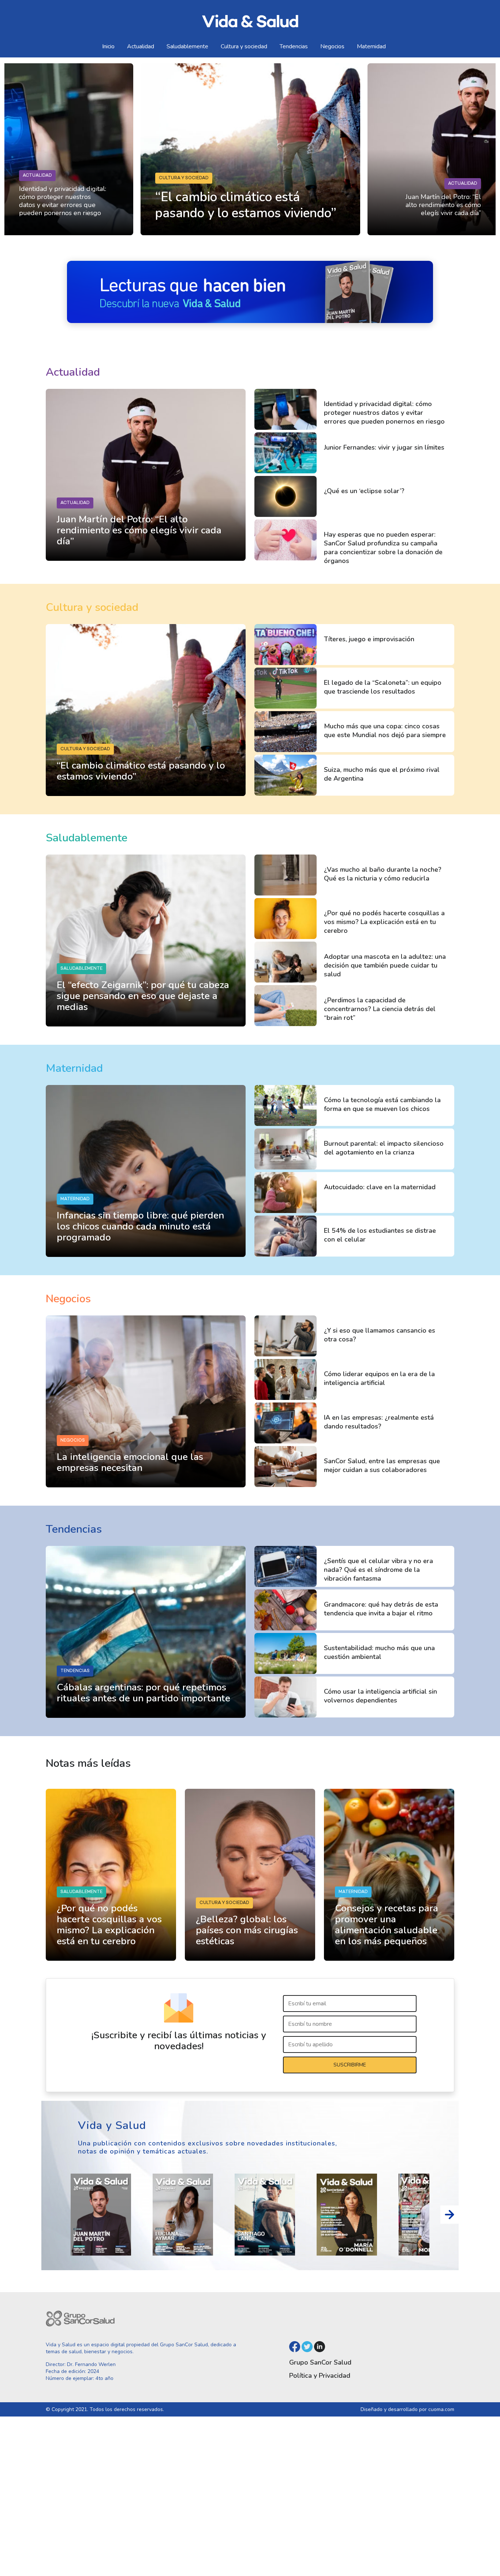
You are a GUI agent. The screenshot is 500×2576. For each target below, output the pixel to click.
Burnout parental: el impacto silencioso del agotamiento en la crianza (384, 1148)
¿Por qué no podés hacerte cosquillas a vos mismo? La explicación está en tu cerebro (384, 922)
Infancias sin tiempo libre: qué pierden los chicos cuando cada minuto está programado (140, 1226)
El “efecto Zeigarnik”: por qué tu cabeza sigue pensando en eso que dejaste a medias (143, 996)
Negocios (332, 46)
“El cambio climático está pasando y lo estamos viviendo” (141, 771)
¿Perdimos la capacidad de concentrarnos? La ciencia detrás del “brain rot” (380, 1009)
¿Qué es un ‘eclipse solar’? (364, 491)
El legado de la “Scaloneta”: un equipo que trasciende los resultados (383, 687)
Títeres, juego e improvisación (369, 639)
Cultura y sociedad (244, 46)
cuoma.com (441, 2409)
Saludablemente (187, 46)
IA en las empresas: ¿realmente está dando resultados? (379, 1422)
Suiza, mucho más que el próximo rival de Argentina (382, 774)
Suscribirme (350, 2065)
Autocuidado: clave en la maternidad (380, 1187)
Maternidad (371, 46)
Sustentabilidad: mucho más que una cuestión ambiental (379, 1652)
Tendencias (294, 46)
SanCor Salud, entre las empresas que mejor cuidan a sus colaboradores (382, 1465)
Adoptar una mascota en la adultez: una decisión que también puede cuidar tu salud (385, 965)
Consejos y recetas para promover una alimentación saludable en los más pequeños (387, 1925)
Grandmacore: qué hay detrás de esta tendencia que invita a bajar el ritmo (381, 1609)
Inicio (108, 46)
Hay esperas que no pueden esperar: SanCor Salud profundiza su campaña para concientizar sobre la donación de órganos (383, 548)
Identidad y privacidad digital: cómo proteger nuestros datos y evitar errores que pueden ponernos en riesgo (63, 201)
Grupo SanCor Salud (320, 2362)
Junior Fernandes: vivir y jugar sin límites (384, 447)
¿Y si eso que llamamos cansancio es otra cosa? (380, 1335)
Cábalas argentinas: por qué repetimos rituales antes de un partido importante (143, 1693)
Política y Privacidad (320, 2376)
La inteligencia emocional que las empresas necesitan (130, 1462)
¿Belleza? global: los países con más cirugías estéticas (247, 1930)
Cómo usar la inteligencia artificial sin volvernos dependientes (380, 1696)
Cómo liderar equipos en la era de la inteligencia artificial (379, 1378)
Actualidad (141, 46)
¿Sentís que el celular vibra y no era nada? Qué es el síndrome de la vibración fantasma (378, 1570)
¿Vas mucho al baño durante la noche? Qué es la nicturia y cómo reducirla (383, 874)
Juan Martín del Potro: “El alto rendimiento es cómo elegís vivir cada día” (443, 205)
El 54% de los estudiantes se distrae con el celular (380, 1235)
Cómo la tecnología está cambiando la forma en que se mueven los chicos (382, 1104)
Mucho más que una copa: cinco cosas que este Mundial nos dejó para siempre (385, 731)
